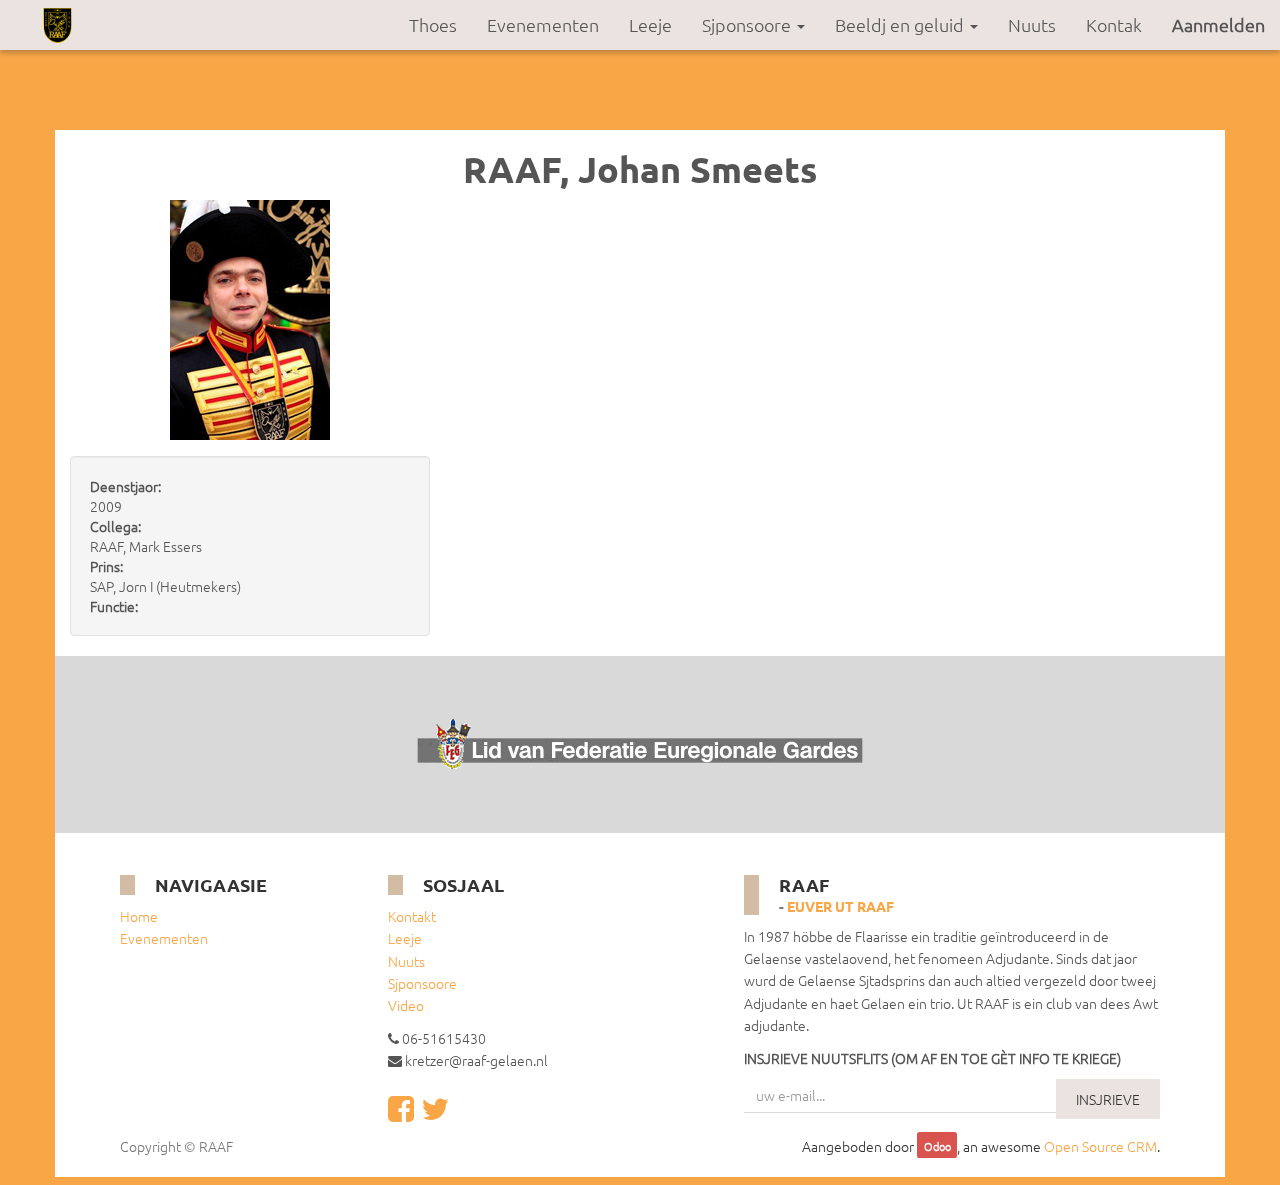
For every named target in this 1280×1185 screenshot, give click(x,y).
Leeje (405, 938)
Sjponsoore (422, 983)
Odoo (937, 1147)
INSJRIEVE (1108, 1099)
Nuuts (406, 961)
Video (406, 1005)
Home (139, 916)
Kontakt (412, 916)
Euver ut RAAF (840, 906)
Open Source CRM (1100, 1146)
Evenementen (164, 938)
